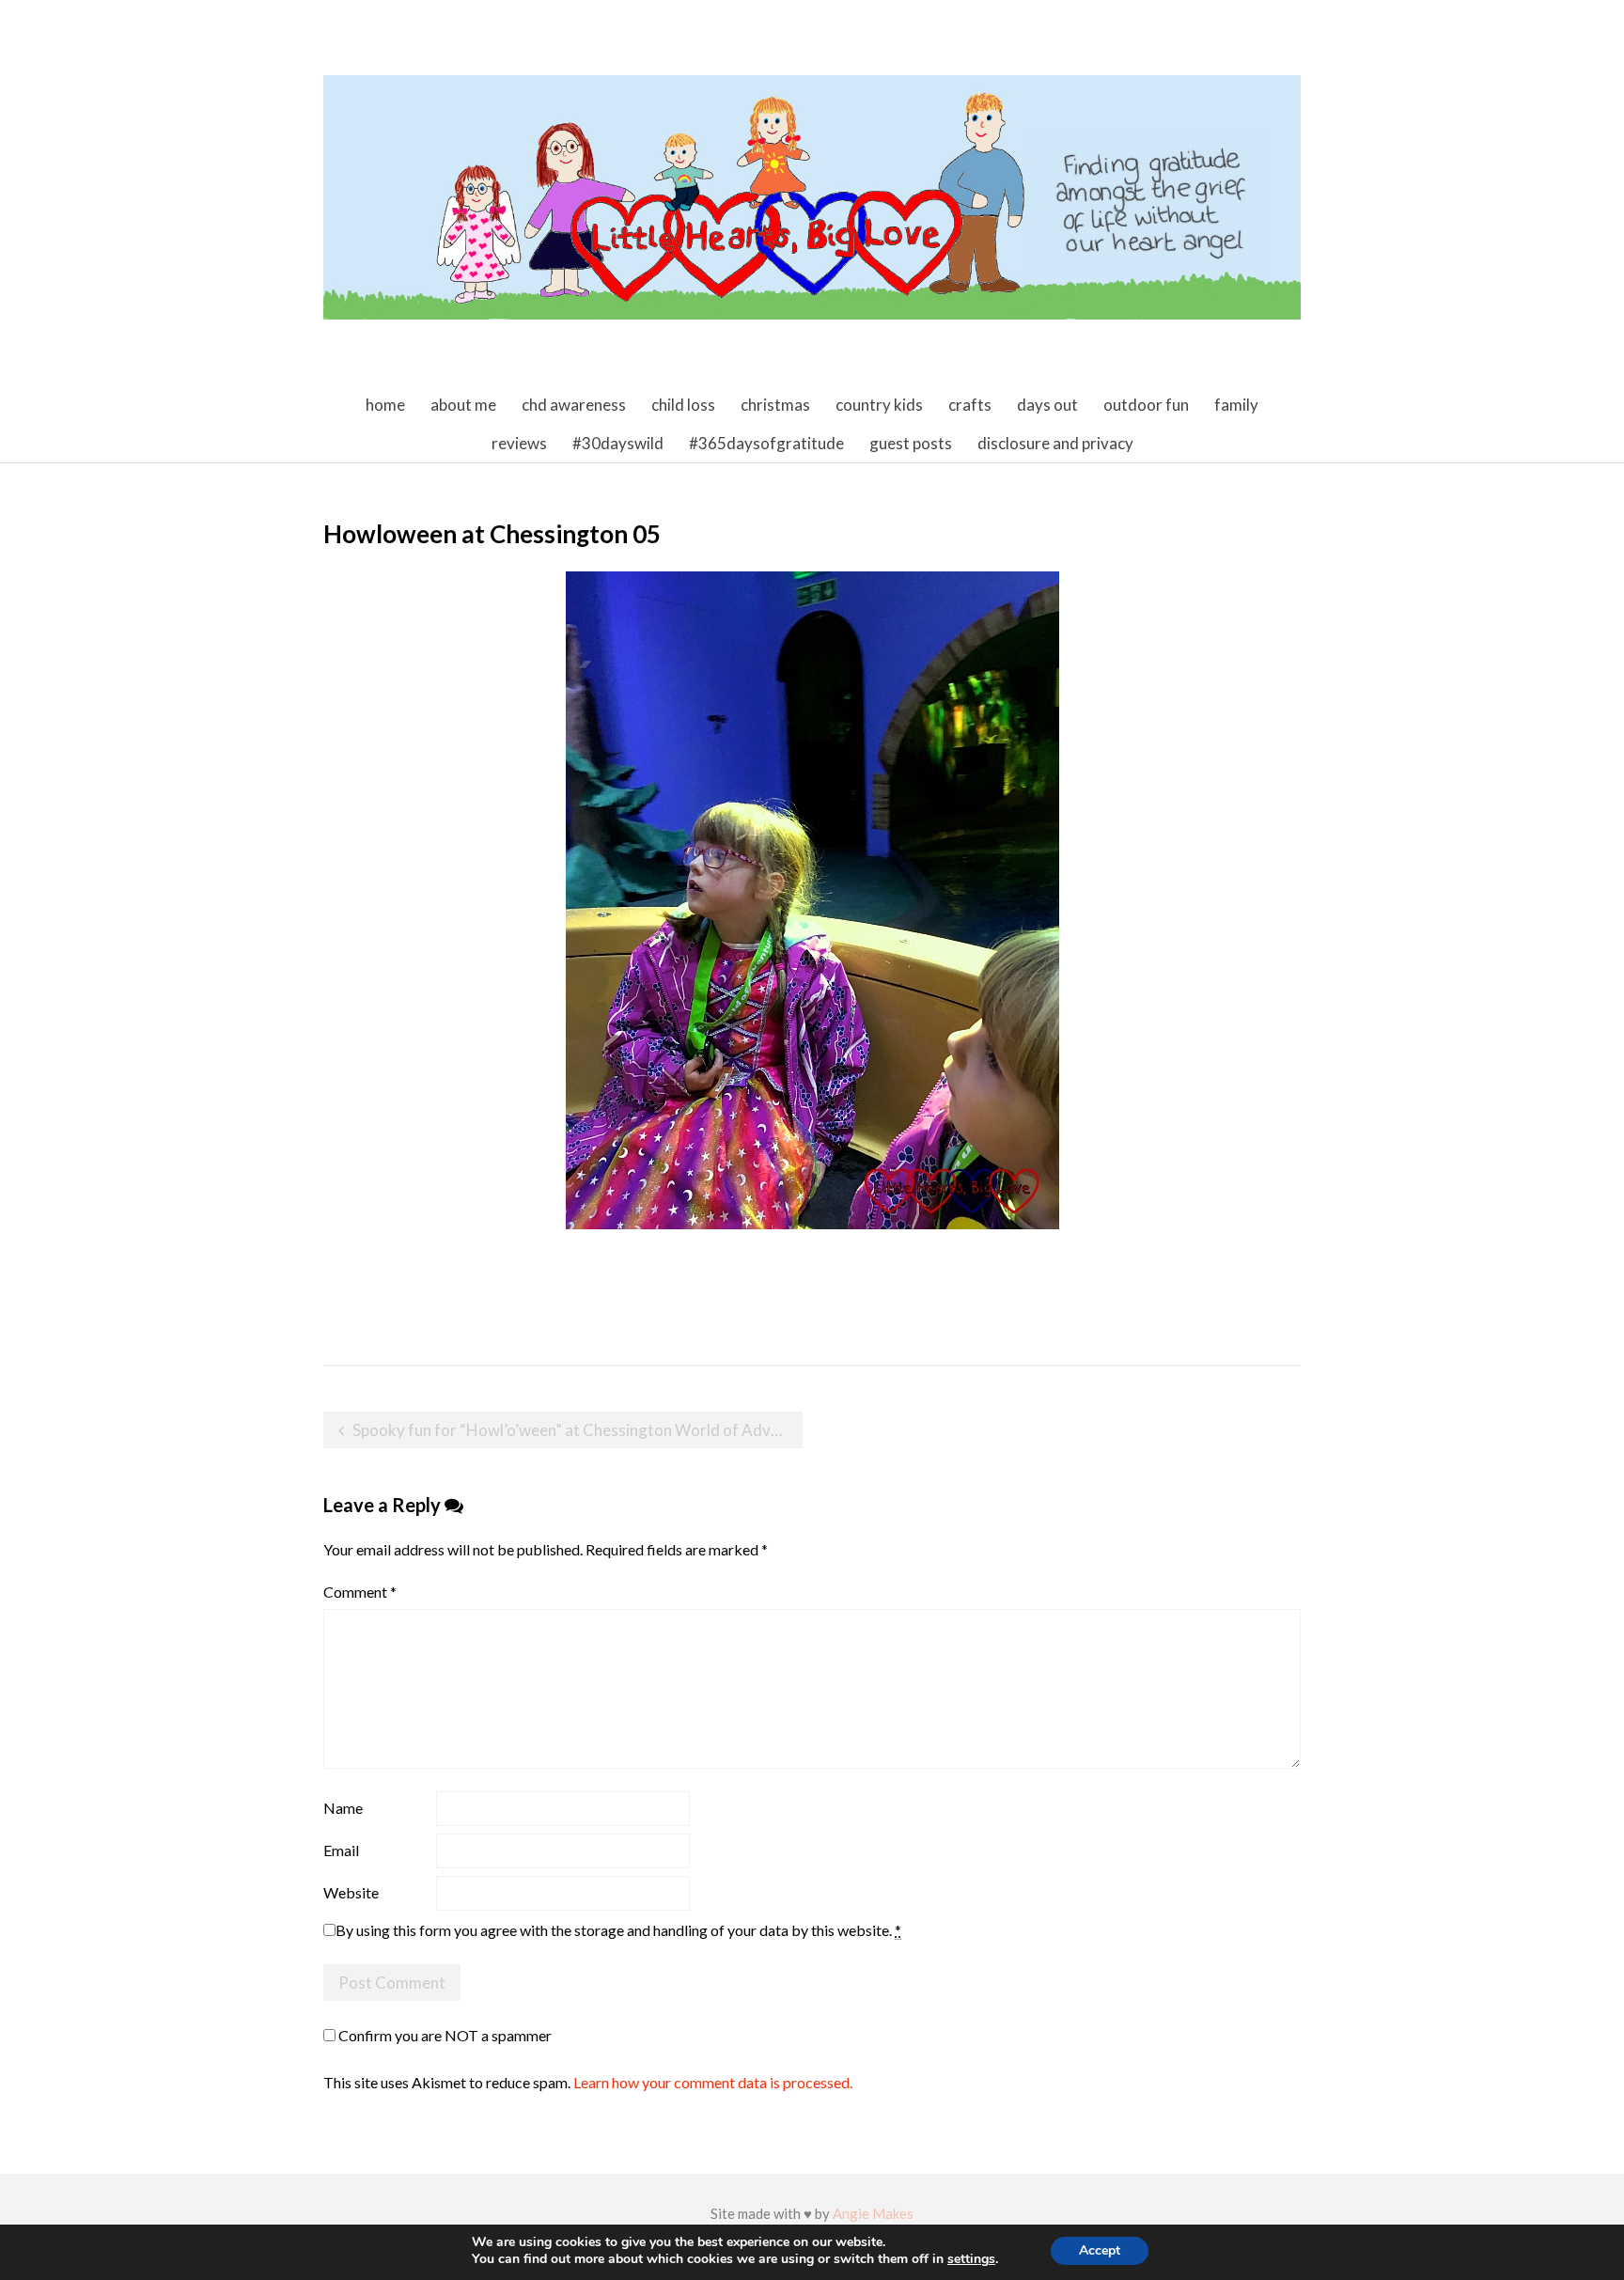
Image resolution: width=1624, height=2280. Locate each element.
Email (341, 1850)
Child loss (683, 405)
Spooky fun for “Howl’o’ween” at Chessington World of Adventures (578, 1430)
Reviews (519, 443)
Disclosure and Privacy (1055, 443)
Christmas (775, 405)
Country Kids (879, 405)
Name (343, 1808)
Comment (360, 1592)
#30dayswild (618, 443)
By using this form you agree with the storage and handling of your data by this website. (618, 1930)
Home (385, 405)
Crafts (970, 405)
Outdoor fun (1146, 405)
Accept (1100, 2250)
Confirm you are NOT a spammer (444, 2035)
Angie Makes (873, 2213)
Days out (1047, 405)
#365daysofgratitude (766, 443)
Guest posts (911, 443)
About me (463, 405)
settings (971, 2259)
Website (351, 1892)
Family (1236, 405)
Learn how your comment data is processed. (713, 2082)
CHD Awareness (574, 405)
